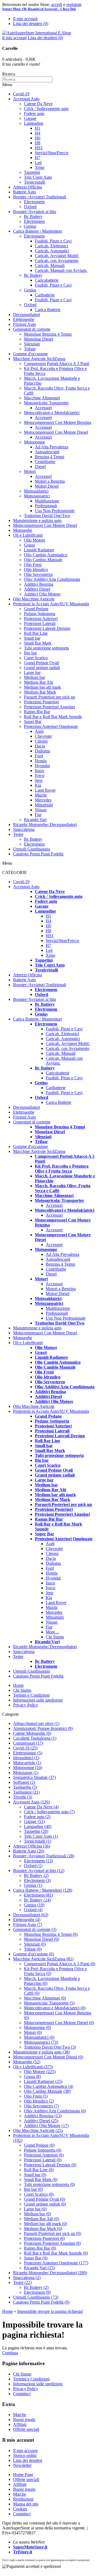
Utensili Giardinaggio (32, 849)
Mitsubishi (44, 805)
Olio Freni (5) (36, 2096)
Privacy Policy (26, 1705)
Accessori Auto (26, 99)
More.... (53, 1632)
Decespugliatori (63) (31, 1915)
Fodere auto (34, 113)
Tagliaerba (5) (25, 1787)
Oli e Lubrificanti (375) (33, 2067)
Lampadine (34, 123)
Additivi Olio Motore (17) (46, 2126)
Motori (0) (33, 2032)
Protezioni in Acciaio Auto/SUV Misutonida (51, 604)
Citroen (41, 741)
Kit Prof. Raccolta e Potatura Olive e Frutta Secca (62, 1169)
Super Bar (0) (36, 2258)
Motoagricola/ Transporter (46, 403)
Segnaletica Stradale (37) (34, 1777)
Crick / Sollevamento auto (46, 109)
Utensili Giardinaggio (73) (36, 2297)
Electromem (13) (38, 1861)
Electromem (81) (38, 1895)
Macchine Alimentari (42, 398)
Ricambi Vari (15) (39, 2268)
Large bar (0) (35, 2209)
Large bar (32, 672)
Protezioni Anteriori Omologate (51, 726)
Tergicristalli (35, 182)
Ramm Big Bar (37, 712)
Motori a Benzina (50, 481)
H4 (38, 133)
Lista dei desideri (28, 2460)
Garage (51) (34, 1822)
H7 (38, 158)
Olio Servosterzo (38, 574)
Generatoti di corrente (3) (35, 1929)
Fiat (38, 815)
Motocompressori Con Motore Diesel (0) (59, 2023)
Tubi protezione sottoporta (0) (49, 2184)
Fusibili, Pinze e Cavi (53, 241)
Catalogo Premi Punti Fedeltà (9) (41, 2302)
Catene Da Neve (38, 104)
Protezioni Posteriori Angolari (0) (52, 2243)
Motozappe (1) (26, 1772)
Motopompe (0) (37, 2027)
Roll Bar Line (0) (39, 2170)
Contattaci (22, 2394)
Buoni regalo (24, 2419)
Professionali (46, 506)
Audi (39, 731)
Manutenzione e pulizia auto (37, 520)
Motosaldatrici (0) (39, 2037)
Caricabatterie (47, 280)
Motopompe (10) (28, 1768)
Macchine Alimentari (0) (45, 1998)
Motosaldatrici (36, 491)
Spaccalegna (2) (27, 2278)
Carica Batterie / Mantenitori (37, 231)
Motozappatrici (37, 496)
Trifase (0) (33, 1949)
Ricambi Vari (35, 820)
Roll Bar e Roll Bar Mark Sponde (53, 717)
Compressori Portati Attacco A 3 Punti (57, 364)
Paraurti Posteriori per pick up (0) (53, 2233)
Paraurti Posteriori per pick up (50, 697)
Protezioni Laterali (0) (43, 2160)
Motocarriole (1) (27, 1763)
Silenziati (32, 344)
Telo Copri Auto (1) (41, 1836)
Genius (30, 226)
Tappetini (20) (36, 1831)
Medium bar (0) (37, 2214)
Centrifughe (45, 462)
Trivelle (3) (23, 1797)
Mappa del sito (26, 2504)
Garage (30, 118)
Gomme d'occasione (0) (33, 1954)
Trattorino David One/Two (47, 516)
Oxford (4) (33, 1910)
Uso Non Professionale (55, 511)
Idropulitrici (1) (26, 1758)
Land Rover (45, 790)
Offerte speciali (26, 2429)
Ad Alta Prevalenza (52, 447)
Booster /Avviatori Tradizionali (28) (44, 1856)
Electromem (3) (37, 1880)
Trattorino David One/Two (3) (50, 2047)
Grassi (29, 545)
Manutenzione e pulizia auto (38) (41, 2052)
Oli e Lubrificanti (28, 535)
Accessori (43, 408)
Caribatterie (45, 295)
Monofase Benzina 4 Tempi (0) (51, 1934)
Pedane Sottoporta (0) (43, 2150)
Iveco (40, 775)
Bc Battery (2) (36, 1875)
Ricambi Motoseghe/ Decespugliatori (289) (50, 2273)
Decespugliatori (27, 315)
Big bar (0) (33, 2189)
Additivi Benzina (39, 584)
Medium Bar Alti (39, 682)
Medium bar (34, 677)
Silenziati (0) (35, 1944)
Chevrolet (43, 736)
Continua (10, 2353)
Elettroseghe (24, 319)
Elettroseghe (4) (27, 1920)
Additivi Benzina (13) (43, 2116)
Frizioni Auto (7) (27, 1925)
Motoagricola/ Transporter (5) (49, 2003)
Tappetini (32, 172)
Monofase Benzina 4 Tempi (48, 334)
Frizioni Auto (24, 324)
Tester (18, 834)
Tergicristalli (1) (38, 1841)
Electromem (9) (37, 2292)
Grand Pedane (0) (39, 2145)
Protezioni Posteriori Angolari (49, 707)
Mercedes (43, 800)
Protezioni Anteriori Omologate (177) (56, 2263)
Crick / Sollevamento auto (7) (49, 1812)
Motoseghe (23, 530)
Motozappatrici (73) (41, 2042)
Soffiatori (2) (24, 1782)
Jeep (39, 780)
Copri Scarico (36, 658)
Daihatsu (42, 751)
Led (38, 162)
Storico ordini (25, 2455)
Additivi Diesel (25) (41, 2121)
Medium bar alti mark (42, 687)
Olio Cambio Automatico (46, 555)
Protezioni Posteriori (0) (44, 2238)
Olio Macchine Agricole (34, 599)
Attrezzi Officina (27, 187)
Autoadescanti (47, 452)
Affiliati (20, 2424)
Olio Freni (33, 565)
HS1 (39, 148)
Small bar (32, 638)
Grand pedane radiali (42, 668)
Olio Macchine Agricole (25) (38, 2130)
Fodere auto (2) (37, 1817)
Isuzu (39, 771)
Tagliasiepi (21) (26, 1792)
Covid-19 (21, 94)
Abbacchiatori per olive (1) (36, 1723)
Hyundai (42, 766)
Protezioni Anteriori (41, 619)
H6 (38, 138)
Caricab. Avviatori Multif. (57, 256)
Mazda (41, 795)
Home (18, 1685)
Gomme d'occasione (30, 354)
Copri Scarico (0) (39, 2194)
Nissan (41, 810)
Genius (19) (34, 1905)
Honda (41, 761)
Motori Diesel (47, 486)
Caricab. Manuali (50, 265)
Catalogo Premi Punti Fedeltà (38, 854)
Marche (20, 2415)
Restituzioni (23, 2499)
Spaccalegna (24, 829)
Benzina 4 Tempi (50, 457)
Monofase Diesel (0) (42, 1939)
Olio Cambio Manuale (43, 560)
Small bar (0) (35, 2175)
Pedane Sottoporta (40, 614)
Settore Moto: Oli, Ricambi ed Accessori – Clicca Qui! (39, 9)
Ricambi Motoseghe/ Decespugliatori (45, 824)
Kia (38, 785)
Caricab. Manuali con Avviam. (61, 270)
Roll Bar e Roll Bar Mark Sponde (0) (56, 2253)
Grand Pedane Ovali (42, 663)
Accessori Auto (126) (31, 1802)
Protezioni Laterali (40, 623)
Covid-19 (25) (25, 1748)
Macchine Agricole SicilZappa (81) (43, 1959)
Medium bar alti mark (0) (45, 2224)
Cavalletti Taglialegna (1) (35, 1738)
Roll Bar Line (36, 633)
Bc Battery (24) (37, 1900)
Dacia (40, 746)
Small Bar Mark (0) (41, 2179)
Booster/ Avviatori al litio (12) (39, 1871)
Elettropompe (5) (28, 1753)
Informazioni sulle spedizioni (38, 1700)
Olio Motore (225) (40, 2072)
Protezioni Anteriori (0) (44, 2155)
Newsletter (22, 2465)
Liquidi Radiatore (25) (43, 2081)
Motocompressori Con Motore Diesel (56, 432)
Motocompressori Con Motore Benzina (58, 422)
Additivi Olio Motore (42, 594)
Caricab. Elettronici (51, 246)
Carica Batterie (48, 310)
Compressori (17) (28, 1743)
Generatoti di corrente (32, 329)
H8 (38, 143)
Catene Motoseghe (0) (32, 1733)
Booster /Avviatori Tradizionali (40, 197)
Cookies (20, 2509)
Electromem (34, 202)
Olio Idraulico (36, 569)
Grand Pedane (36, 609)
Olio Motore (35, 540)
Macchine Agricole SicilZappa (39, 359)
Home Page (23, 2475)
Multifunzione (47, 501)
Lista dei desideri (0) (31, 24)
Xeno (40, 167)
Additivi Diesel (37, 589)
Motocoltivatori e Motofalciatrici (52, 413)
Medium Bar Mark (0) (43, 2229)
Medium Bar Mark (40, 692)
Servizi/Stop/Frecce (52, 153)
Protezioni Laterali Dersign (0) (50, 2165)
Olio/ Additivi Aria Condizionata (52, 579)
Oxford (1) (33, 1866)
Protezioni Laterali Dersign (47, 628)
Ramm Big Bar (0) (40, 2248)
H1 (38, 128)
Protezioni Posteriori (41, 702)
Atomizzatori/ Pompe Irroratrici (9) (43, 1728)
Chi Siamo (55, 1637)
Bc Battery (33, 216)
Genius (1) (33, 1885)
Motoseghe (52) (27, 2062)
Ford (39, 756)
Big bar (30, 653)
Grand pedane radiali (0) (45, 2204)
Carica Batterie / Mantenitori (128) (43, 1890)
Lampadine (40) (38, 1826)
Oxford (30, 207)
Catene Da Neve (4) (41, 1807)
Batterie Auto (24, 192)
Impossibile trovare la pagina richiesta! (50, 2311)
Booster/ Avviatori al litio (35, 212)
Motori (30, 471)
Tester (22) (22, 2282)
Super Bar (33, 722)
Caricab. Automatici (52, 251)
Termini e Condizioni (31, 1695)
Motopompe (34, 442)
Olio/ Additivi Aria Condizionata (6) (55, 2111)
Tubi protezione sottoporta (46, 648)
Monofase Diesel (39, 339)
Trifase (30, 349)
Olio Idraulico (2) (39, 2101)
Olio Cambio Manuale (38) (47, 2091)
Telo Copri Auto (38, 177)
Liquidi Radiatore (39, 550)
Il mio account (25, 19)
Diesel (40, 467)
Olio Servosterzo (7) (41, 2106)
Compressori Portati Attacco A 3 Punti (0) (60, 1964)
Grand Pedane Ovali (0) (45, 2199)
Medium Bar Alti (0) (42, 2219)
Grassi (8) (32, 2077)
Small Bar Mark (38, 643)
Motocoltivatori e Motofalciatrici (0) (55, 2008)
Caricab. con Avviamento (57, 261)
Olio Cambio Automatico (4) (49, 2086)
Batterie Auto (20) (29, 1851)
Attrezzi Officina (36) (32, 1846)
